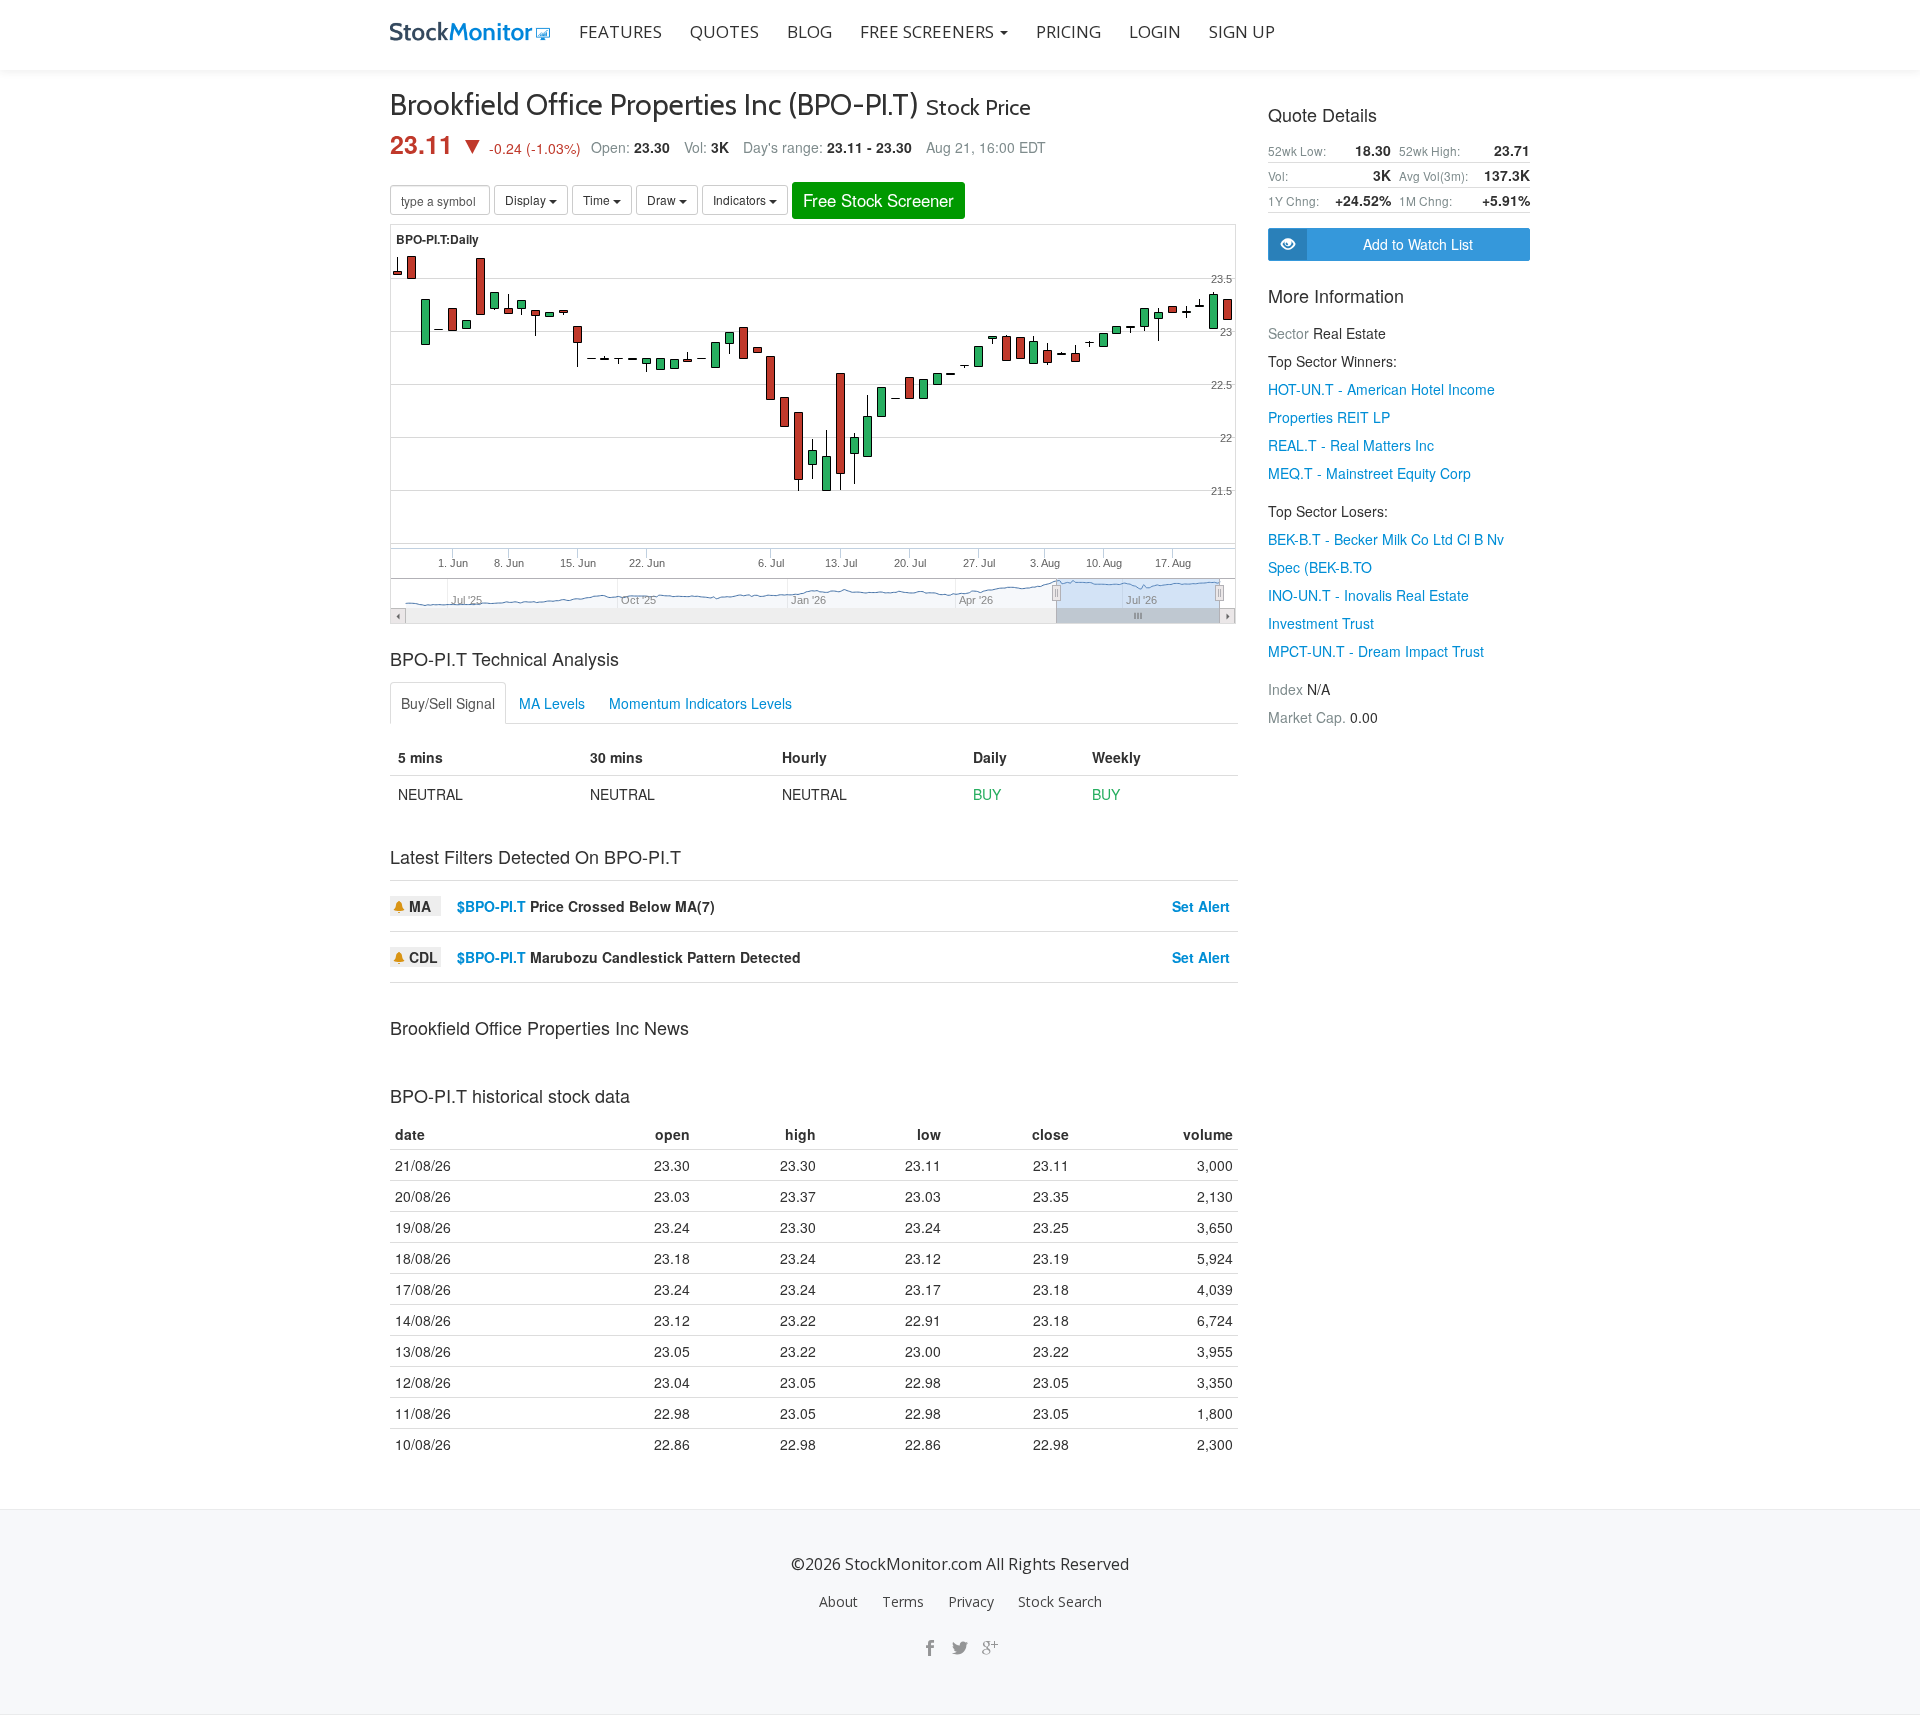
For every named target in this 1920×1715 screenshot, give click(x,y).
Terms (903, 1601)
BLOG (809, 31)
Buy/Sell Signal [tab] (448, 703)
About (838, 1601)
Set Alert (1201, 906)
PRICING (1068, 31)
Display (527, 199)
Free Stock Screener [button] (878, 200)
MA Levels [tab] (552, 703)
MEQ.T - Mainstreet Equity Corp (1369, 473)
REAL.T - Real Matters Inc (1351, 445)
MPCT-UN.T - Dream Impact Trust (1376, 651)
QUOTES (724, 31)
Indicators (741, 199)
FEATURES (620, 31)
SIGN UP (1242, 31)
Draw (663, 199)
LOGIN (1155, 31)
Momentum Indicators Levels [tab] (700, 703)
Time (598, 199)
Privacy (971, 1601)
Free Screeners (929, 31)
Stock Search (1060, 1601)
